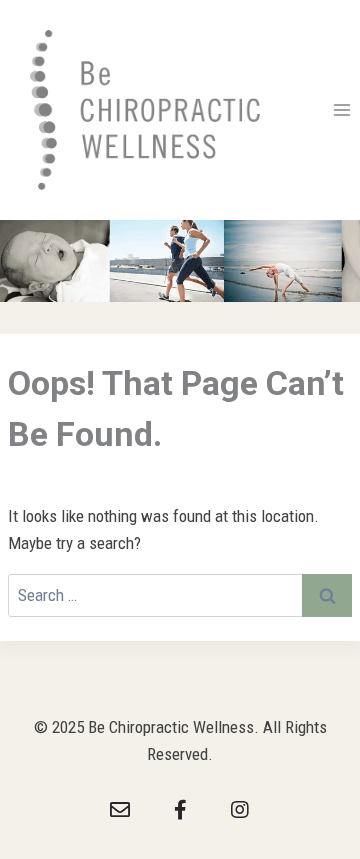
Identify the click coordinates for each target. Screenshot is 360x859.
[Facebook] (180, 810)
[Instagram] (240, 810)
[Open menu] (341, 110)
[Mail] (120, 810)
